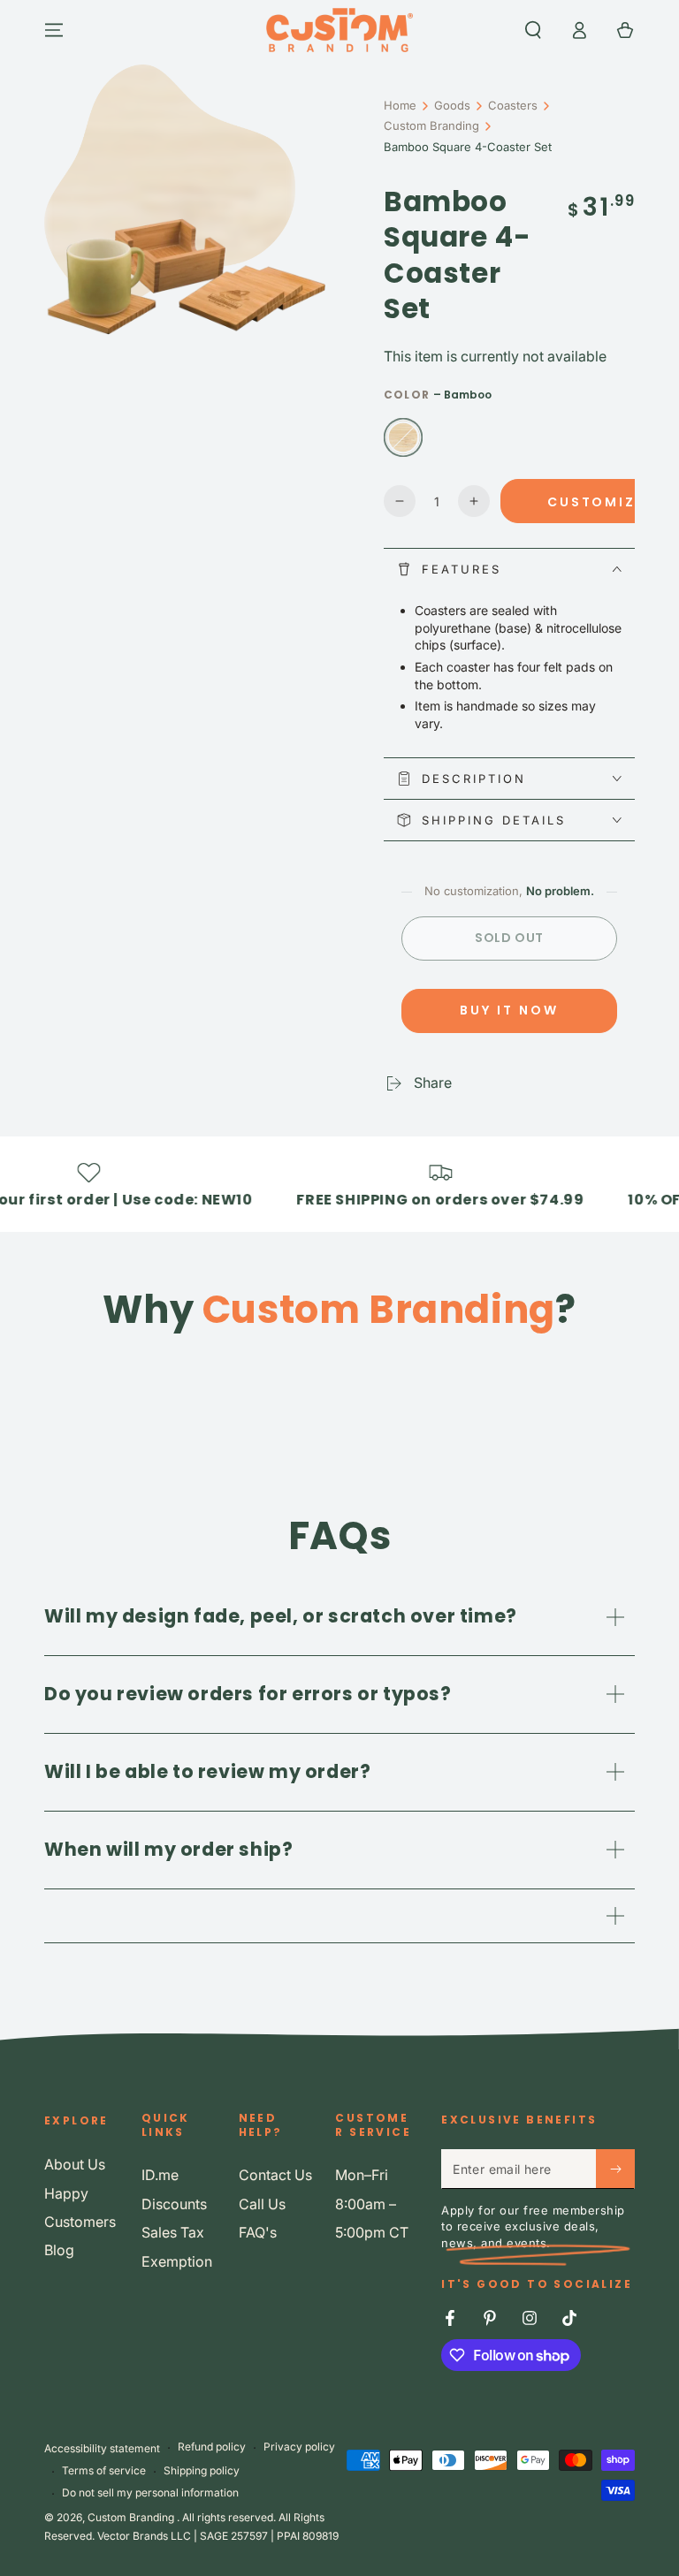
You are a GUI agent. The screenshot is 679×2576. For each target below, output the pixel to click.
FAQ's (258, 2232)
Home (400, 105)
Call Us (262, 2204)
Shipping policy (202, 2470)
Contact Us (275, 2175)
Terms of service (104, 2470)
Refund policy (212, 2447)
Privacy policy (299, 2447)
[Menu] (54, 30)
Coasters (513, 105)
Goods (452, 105)
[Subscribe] (615, 2169)
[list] (339, 1375)
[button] (533, 30)
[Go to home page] (339, 30)
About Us (75, 2164)
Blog (59, 2250)
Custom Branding (431, 125)
